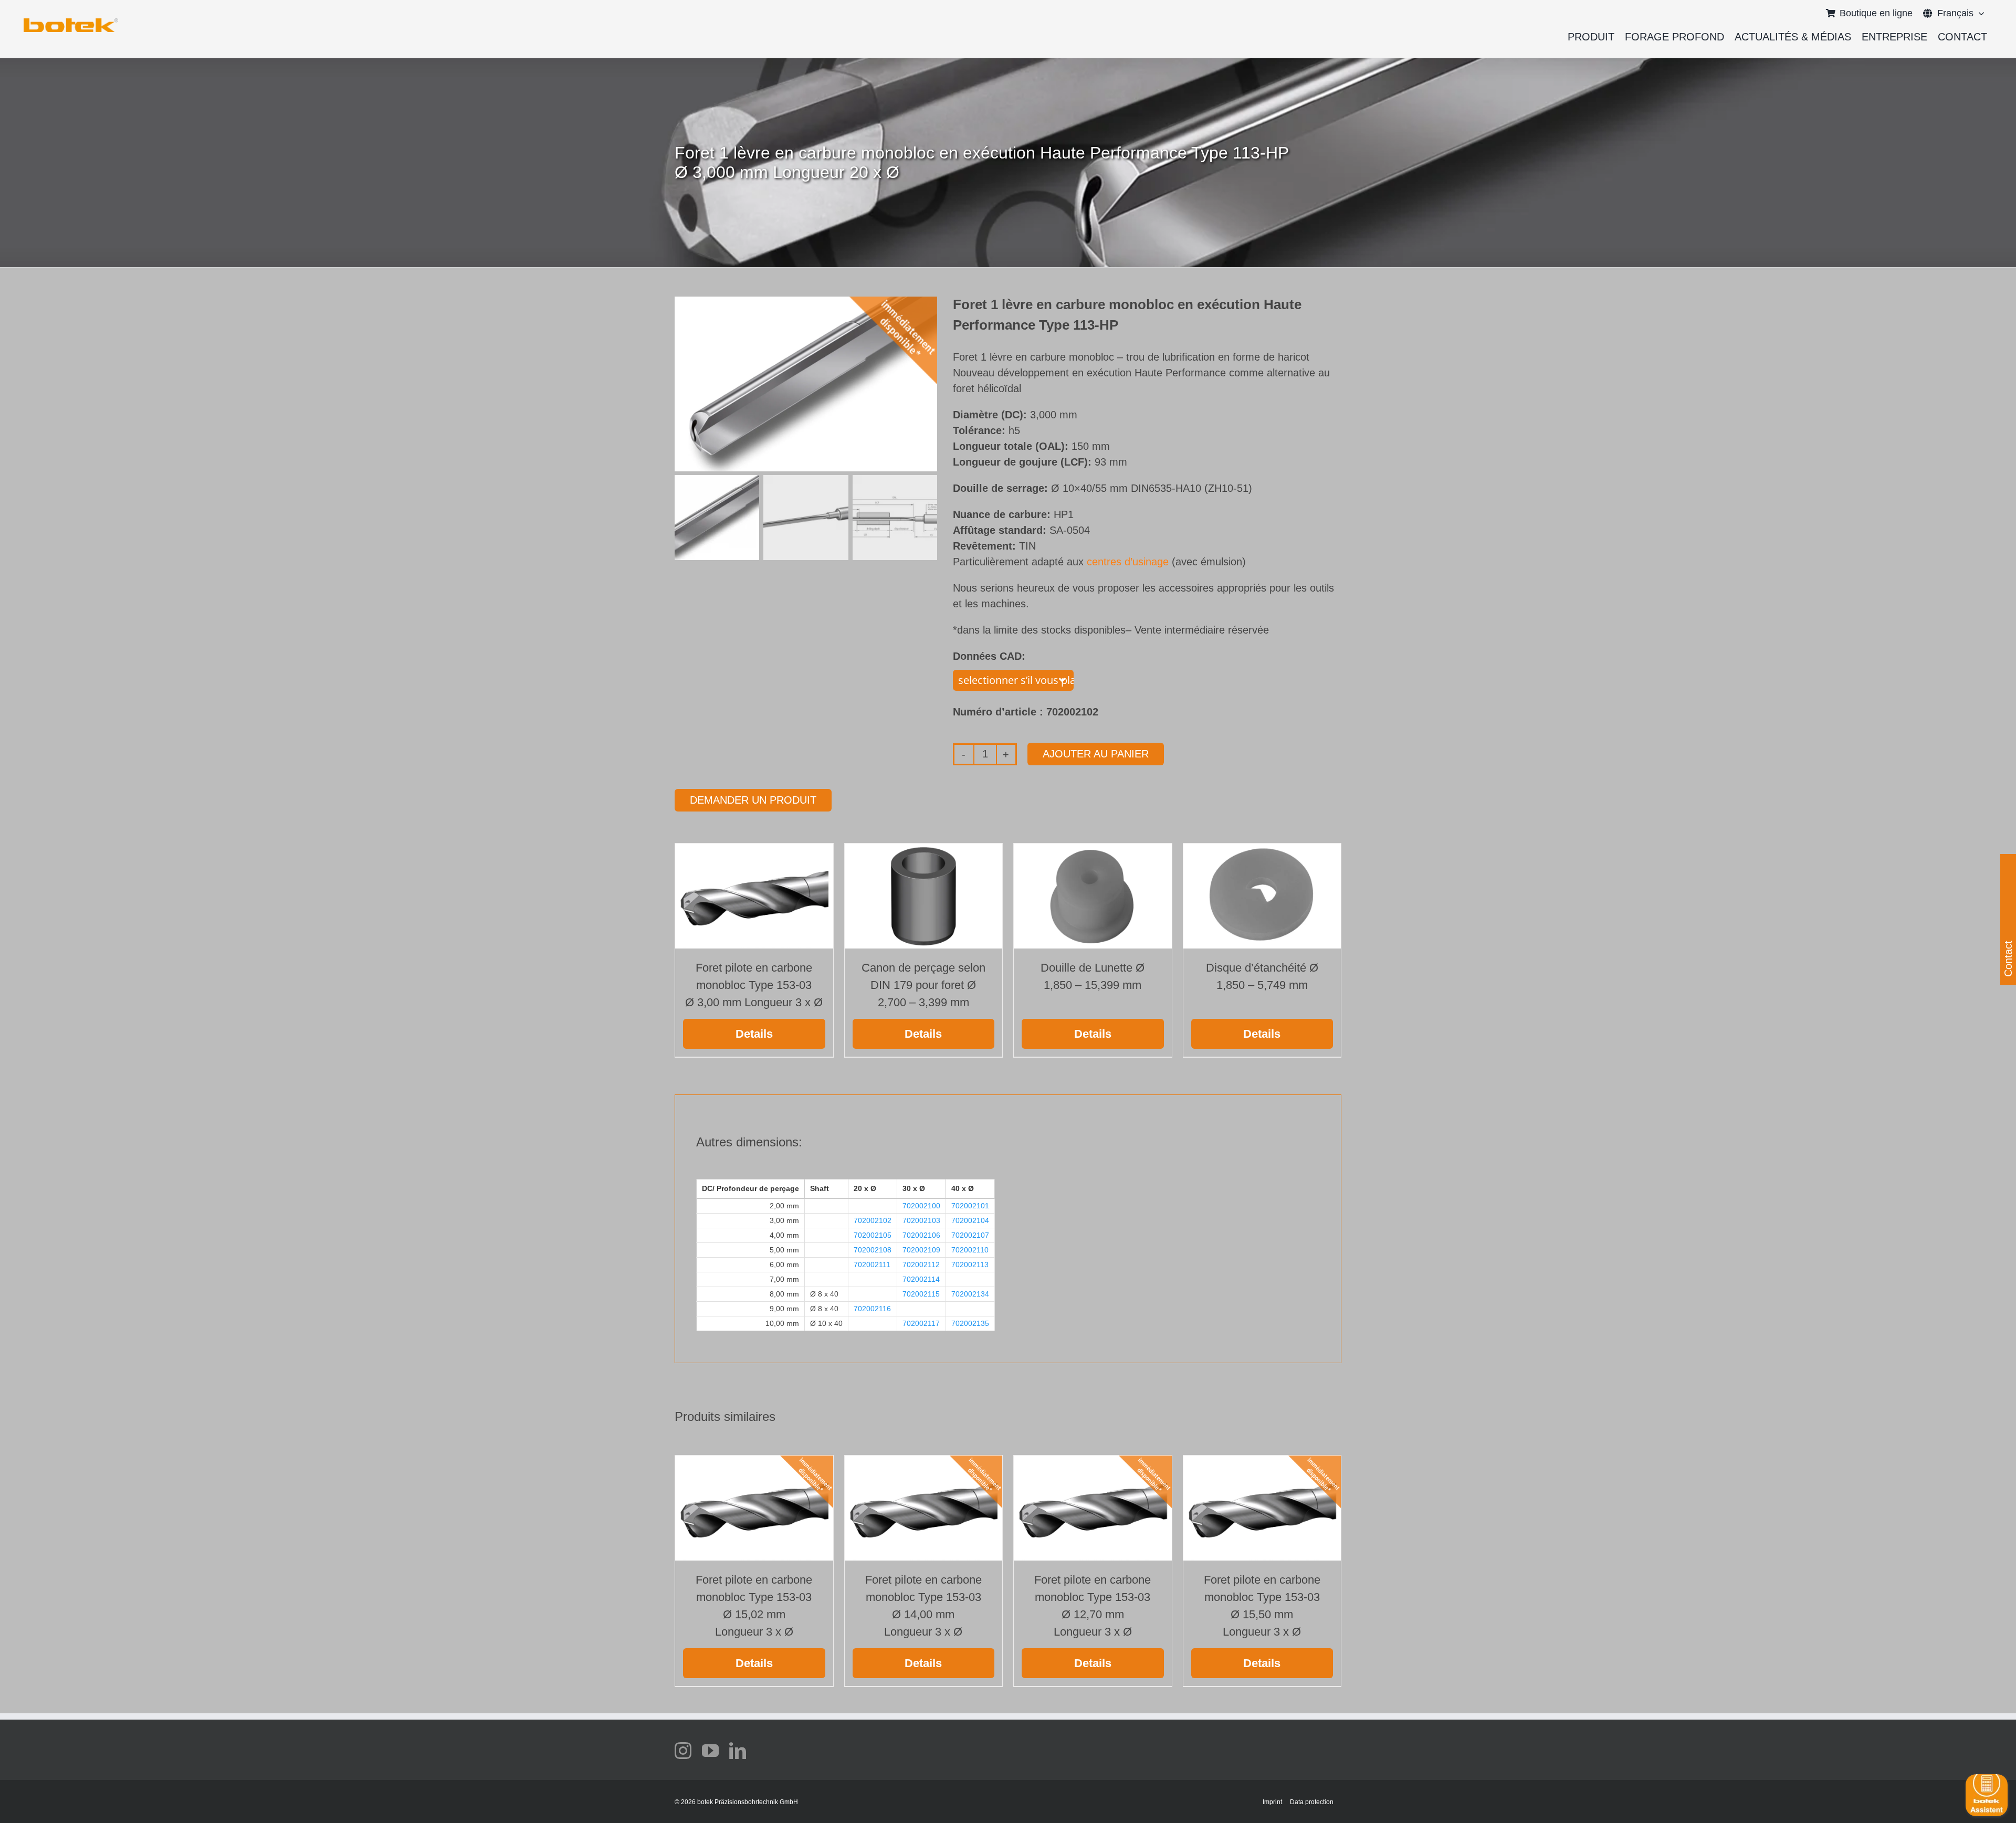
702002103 (921, 1220)
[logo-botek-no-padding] (71, 22)
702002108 (873, 1250)
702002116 (872, 1309)
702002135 (970, 1323)
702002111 (872, 1264)
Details (754, 1034)
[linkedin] (738, 1751)
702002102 (873, 1220)
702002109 (921, 1250)
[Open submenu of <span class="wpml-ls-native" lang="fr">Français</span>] (1979, 13)
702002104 (970, 1220)
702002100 (921, 1206)
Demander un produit (753, 800)
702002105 (873, 1235)
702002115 (921, 1294)
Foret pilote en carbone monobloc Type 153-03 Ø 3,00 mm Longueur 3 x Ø (754, 985)
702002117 (921, 1323)
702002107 (970, 1235)
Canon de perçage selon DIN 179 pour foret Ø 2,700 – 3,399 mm (923, 985)
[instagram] (683, 1751)
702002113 (970, 1264)
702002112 (921, 1264)
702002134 (970, 1294)
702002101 (970, 1206)
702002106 (921, 1235)
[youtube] (710, 1751)
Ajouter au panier (1096, 754)
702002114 (921, 1279)
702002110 (970, 1250)
